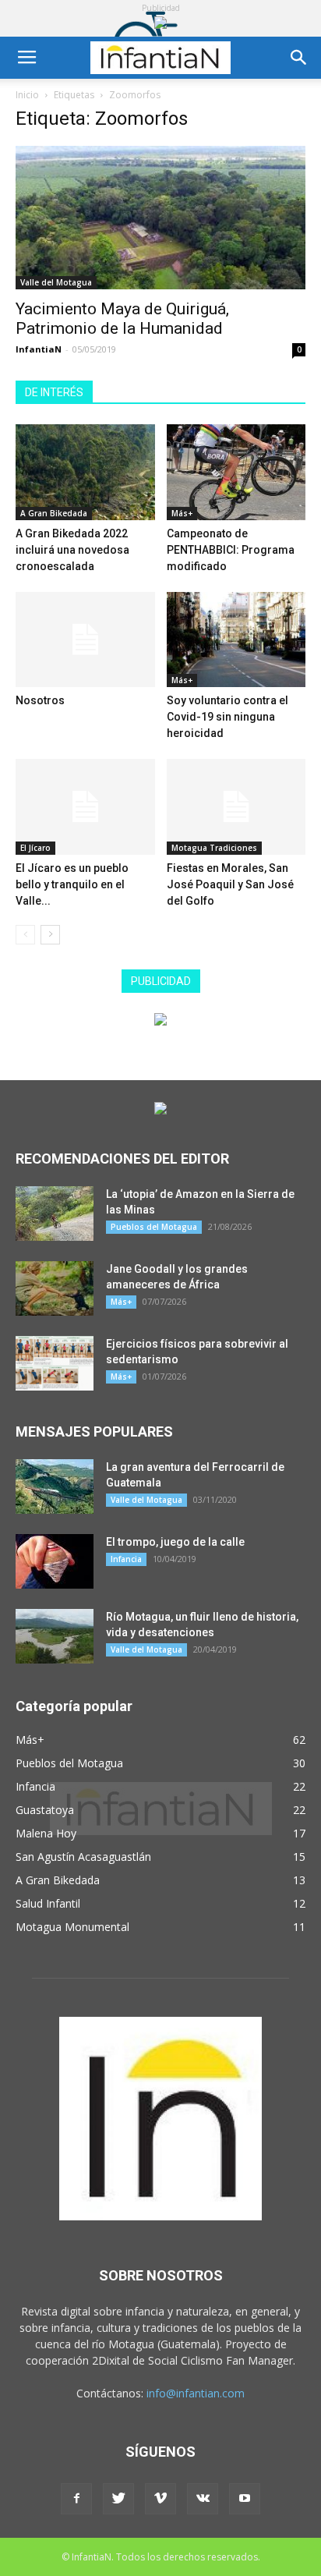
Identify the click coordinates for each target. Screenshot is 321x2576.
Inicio (27, 95)
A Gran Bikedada (54, 513)
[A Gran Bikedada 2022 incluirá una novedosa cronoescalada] (85, 472)
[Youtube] (245, 2499)
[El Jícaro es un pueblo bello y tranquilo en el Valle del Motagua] (85, 807)
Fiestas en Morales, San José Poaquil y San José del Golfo (230, 884)
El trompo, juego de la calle (175, 1542)
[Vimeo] (160, 2499)
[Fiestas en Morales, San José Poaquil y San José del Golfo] (236, 807)
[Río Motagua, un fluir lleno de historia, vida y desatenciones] (55, 1636)
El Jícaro (35, 848)
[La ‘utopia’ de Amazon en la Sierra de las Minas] (55, 1214)
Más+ (182, 513)
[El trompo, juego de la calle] (55, 1561)
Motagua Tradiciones (214, 848)
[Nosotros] (85, 640)
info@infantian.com (196, 2393)
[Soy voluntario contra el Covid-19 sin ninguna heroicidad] (236, 640)
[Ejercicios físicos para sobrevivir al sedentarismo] (55, 1363)
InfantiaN (39, 349)
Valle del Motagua (56, 282)
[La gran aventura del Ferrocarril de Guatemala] (55, 1486)
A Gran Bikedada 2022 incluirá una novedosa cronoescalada (72, 550)
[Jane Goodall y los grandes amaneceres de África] (55, 1288)
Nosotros (40, 700)
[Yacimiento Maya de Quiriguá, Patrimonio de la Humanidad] (160, 218)
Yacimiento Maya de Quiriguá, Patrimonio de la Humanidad (122, 319)
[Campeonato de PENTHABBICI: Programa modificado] (236, 472)
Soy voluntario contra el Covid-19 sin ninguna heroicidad (228, 717)
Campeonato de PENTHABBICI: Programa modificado (231, 550)
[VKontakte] (203, 2499)
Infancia (126, 1559)
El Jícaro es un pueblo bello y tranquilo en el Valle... (72, 884)
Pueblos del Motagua (154, 1227)
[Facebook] (76, 2499)
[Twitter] (118, 2499)
